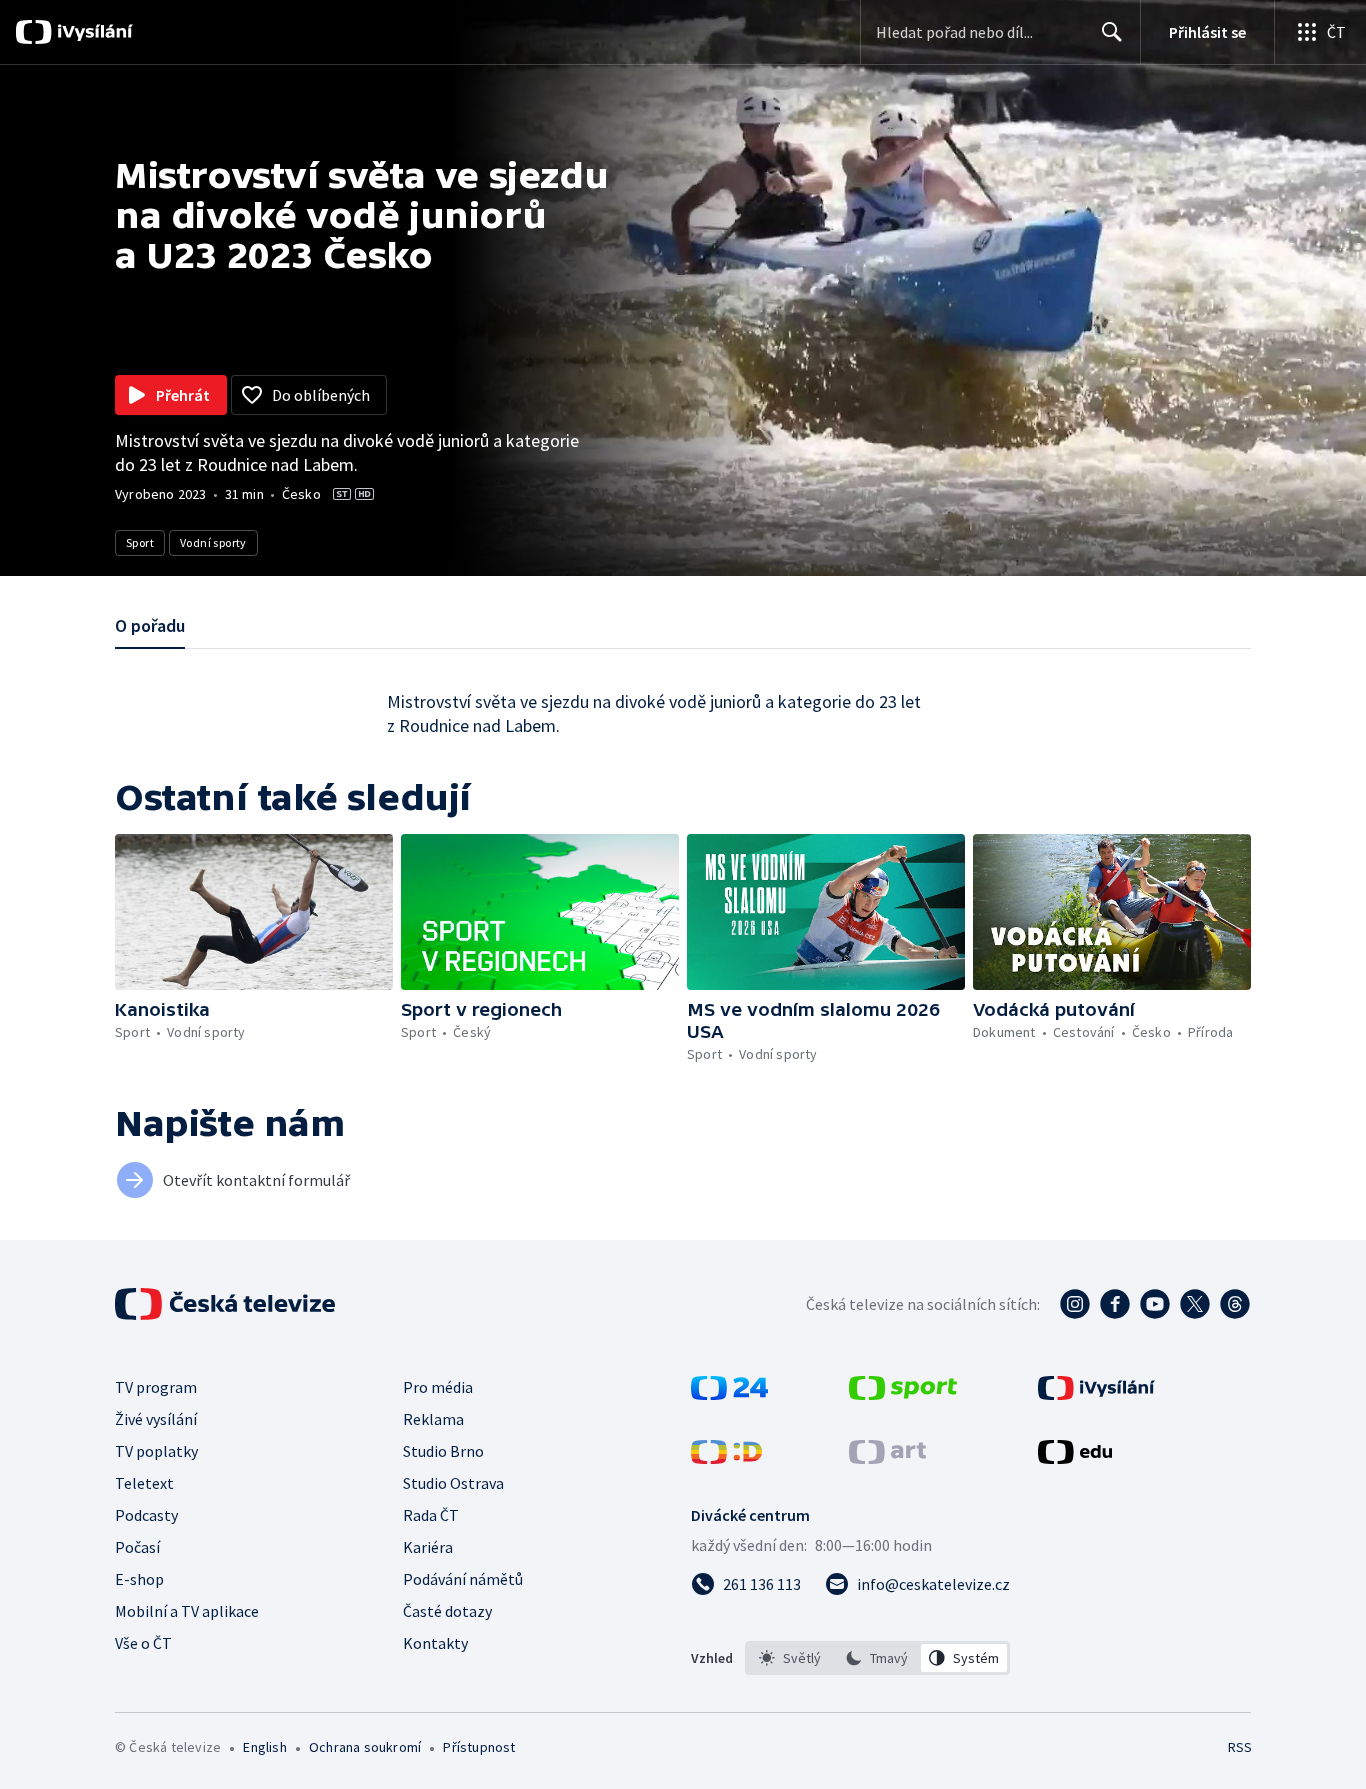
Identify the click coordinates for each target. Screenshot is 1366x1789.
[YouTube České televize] (1155, 1304)
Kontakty (435, 1643)
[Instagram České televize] (1075, 1304)
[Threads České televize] (1235, 1304)
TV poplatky (156, 1451)
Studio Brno (443, 1451)
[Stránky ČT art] (887, 1458)
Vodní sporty (213, 542)
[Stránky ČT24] (729, 1394)
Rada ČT (431, 1515)
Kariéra (428, 1547)
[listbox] (877, 1658)
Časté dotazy (447, 1611)
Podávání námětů (463, 1579)
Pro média (438, 1387)
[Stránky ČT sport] (903, 1394)
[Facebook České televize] (1115, 1304)
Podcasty (146, 1515)
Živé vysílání (156, 1419)
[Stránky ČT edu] (1075, 1458)
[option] (790, 1658)
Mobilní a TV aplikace (187, 1611)
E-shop (139, 1579)
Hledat (1112, 32)
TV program (156, 1387)
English (264, 1747)
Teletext (144, 1483)
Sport (140, 542)
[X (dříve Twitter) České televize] (1195, 1304)
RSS (1240, 1747)
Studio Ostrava (453, 1483)
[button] (254, 912)
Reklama (433, 1419)
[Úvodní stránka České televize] (227, 1304)
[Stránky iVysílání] (1096, 1394)
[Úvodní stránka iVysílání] (92, 32)
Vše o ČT (143, 1643)
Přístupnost (479, 1747)
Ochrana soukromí (365, 1747)
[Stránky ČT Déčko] (726, 1458)
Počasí (137, 1547)
